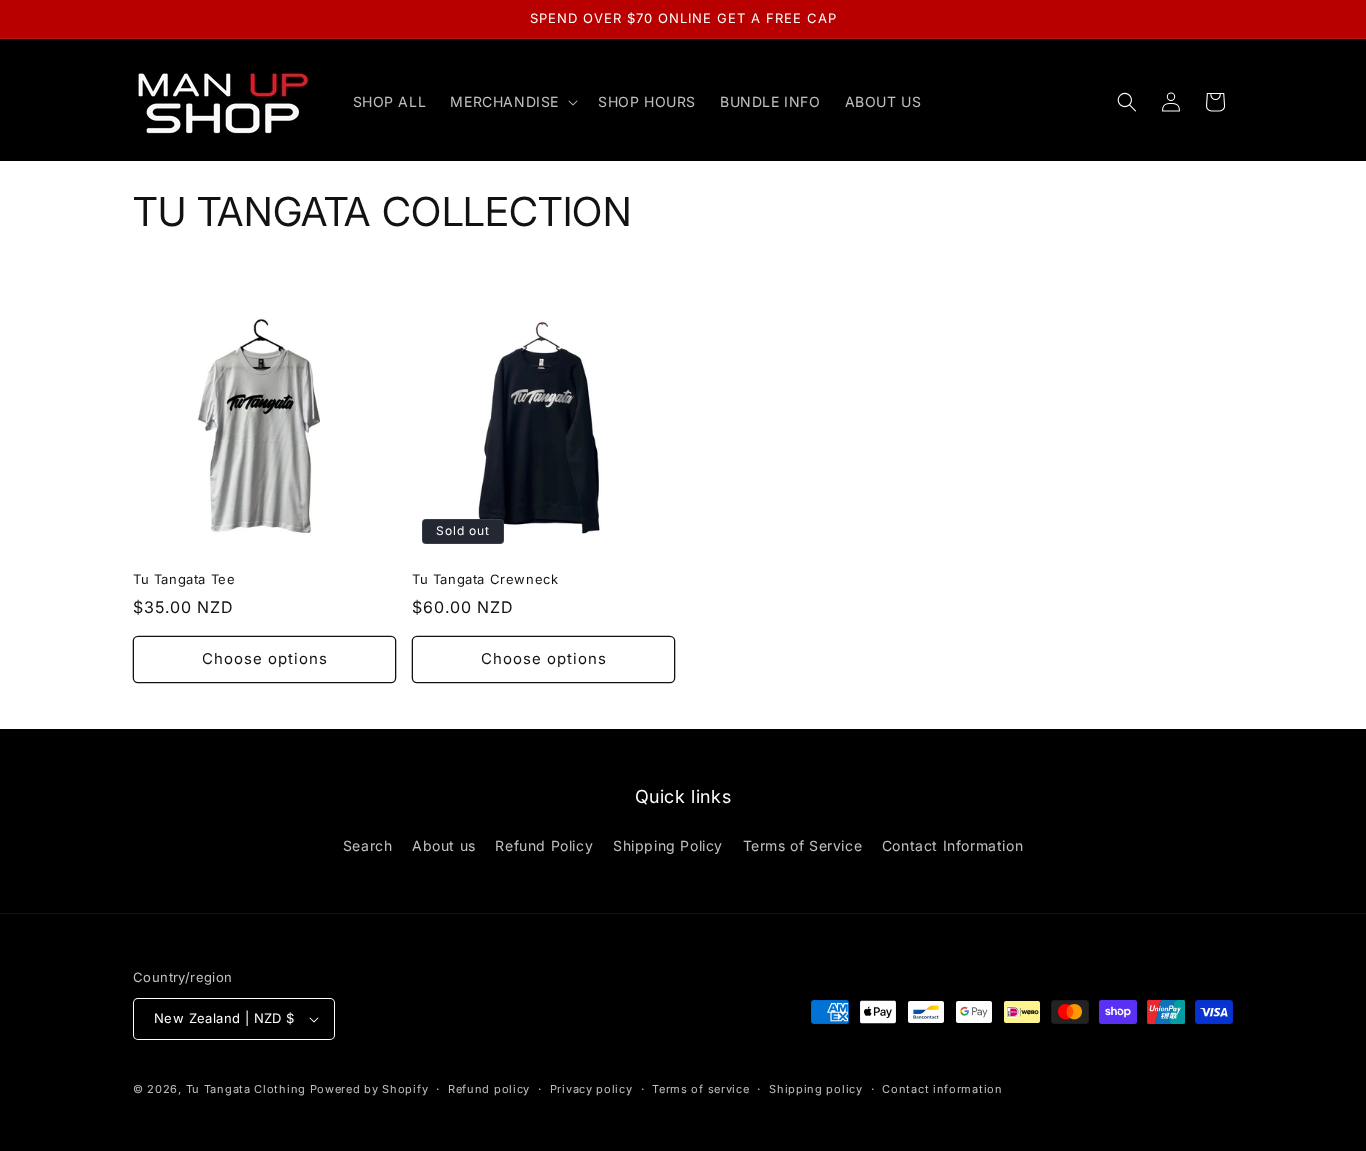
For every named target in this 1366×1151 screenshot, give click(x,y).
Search (368, 845)
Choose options (265, 658)
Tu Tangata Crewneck (485, 579)
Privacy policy (591, 1089)
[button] (512, 102)
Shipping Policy (668, 845)
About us (444, 845)
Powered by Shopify (369, 1089)
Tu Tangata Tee (184, 579)
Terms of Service (803, 845)
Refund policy (489, 1089)
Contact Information (952, 845)
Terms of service (700, 1089)
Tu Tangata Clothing (246, 1089)
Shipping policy (816, 1089)
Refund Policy (544, 845)
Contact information (942, 1089)
